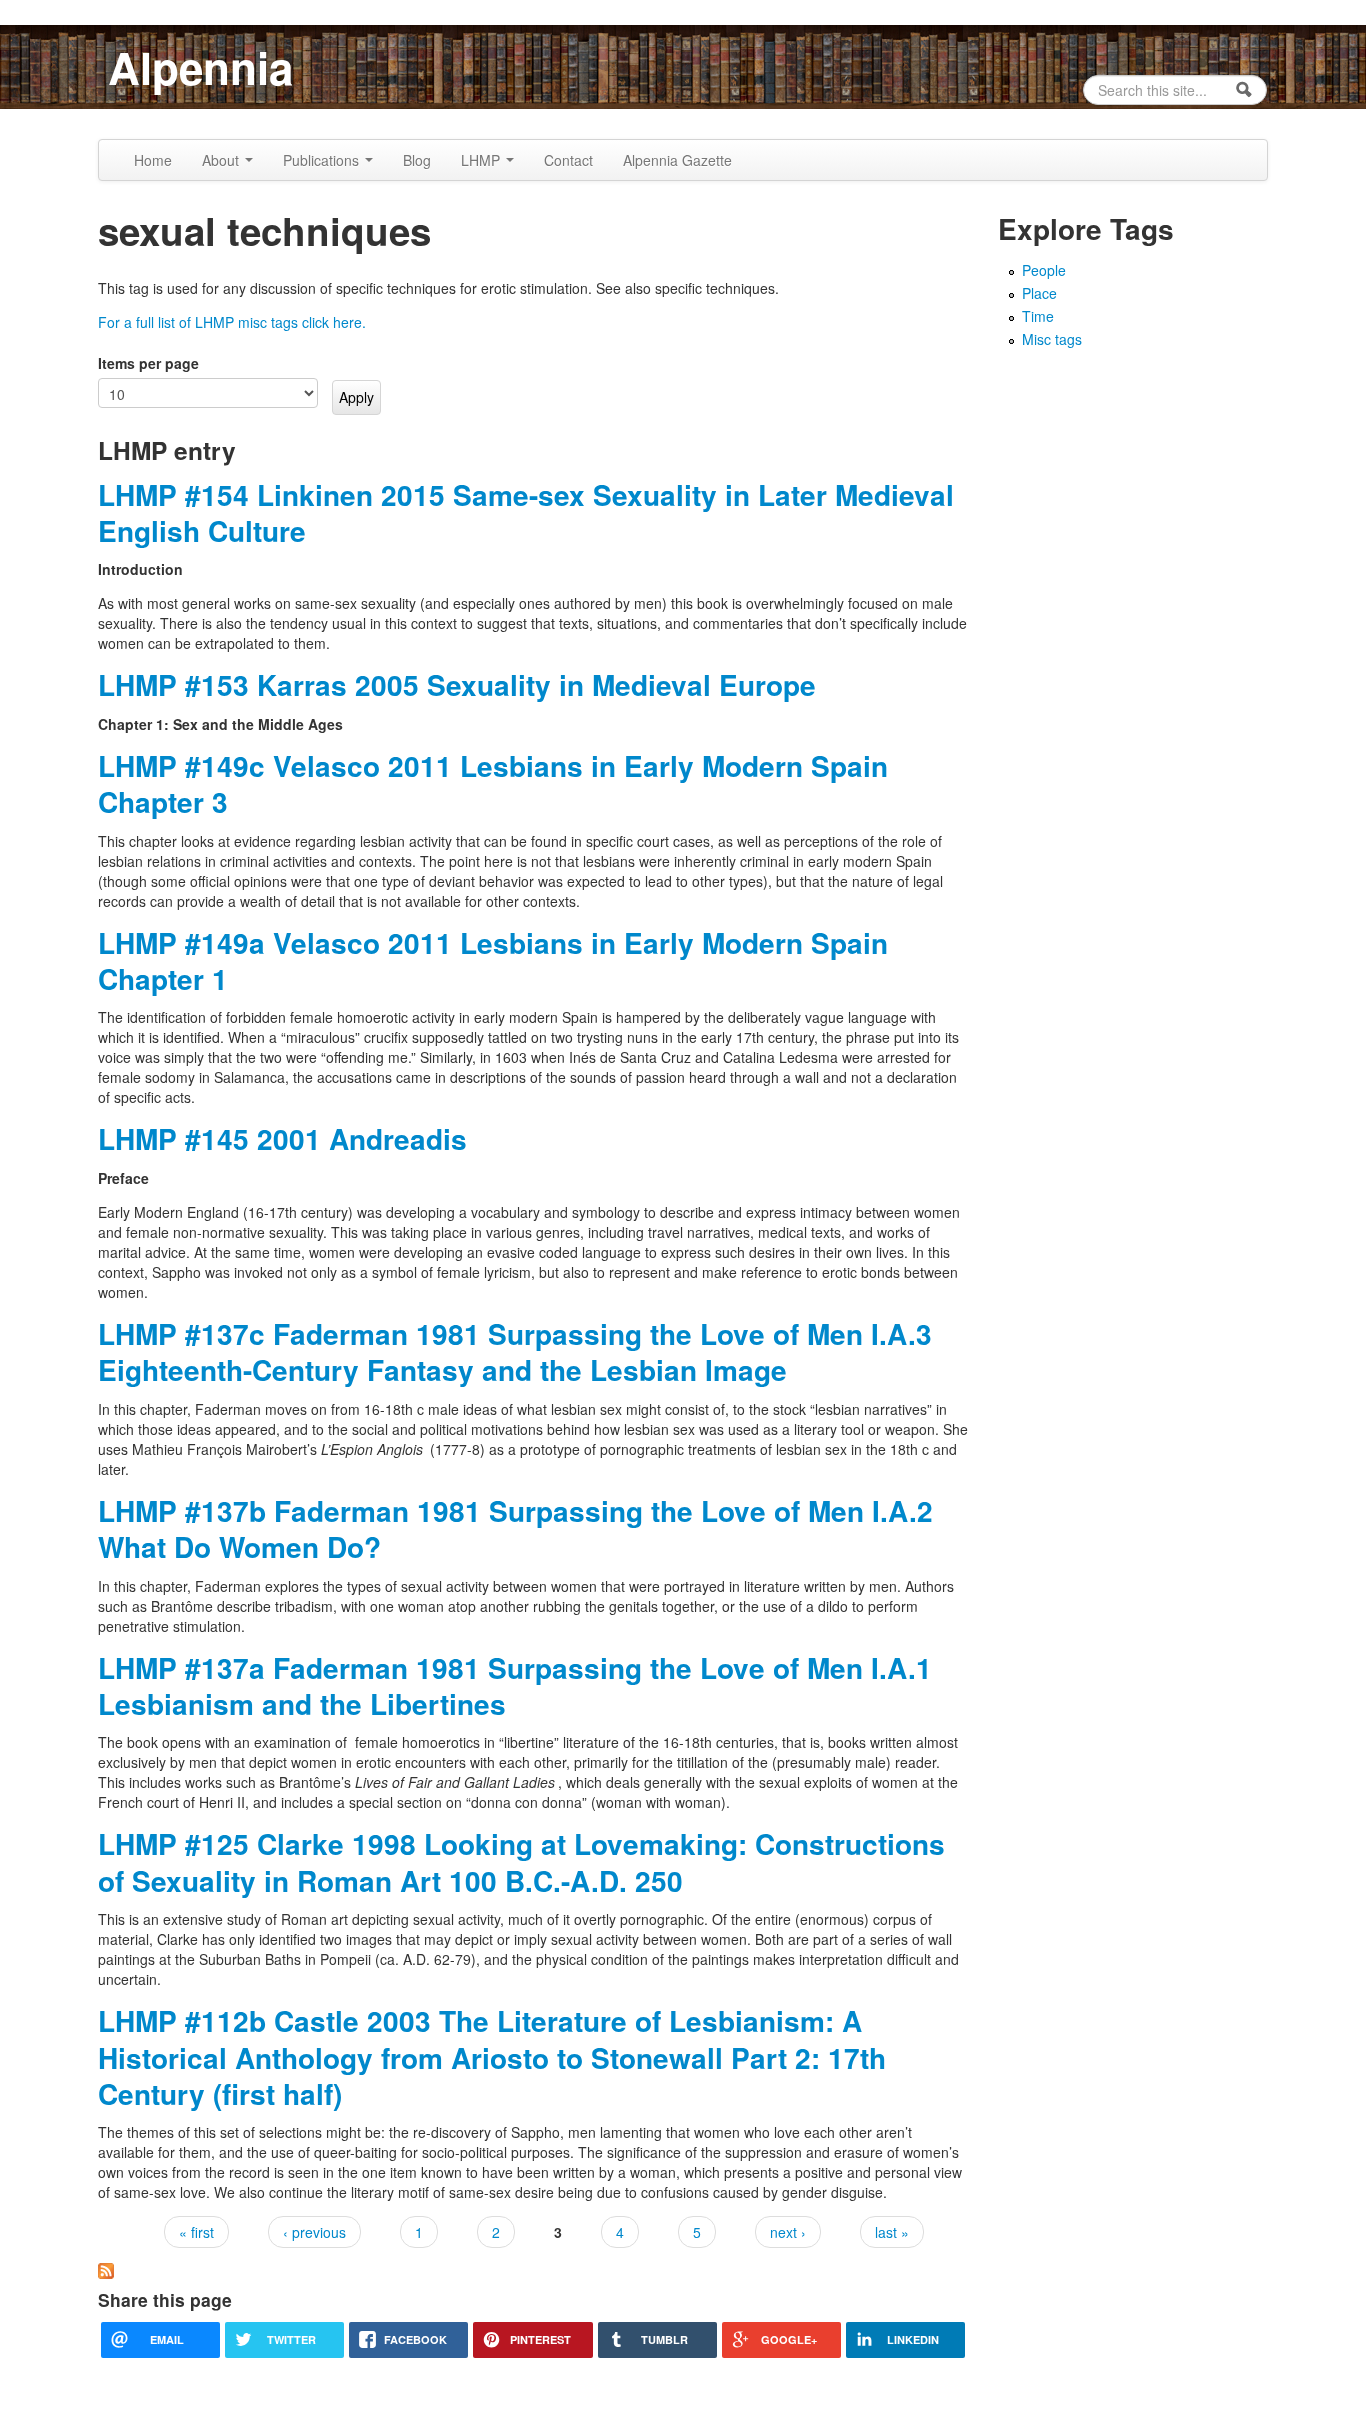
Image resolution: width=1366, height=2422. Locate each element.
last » (892, 2232)
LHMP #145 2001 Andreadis (282, 1138)
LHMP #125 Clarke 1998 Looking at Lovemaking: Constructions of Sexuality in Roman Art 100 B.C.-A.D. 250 (521, 1861)
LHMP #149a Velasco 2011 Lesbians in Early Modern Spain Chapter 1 (493, 960)
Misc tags (1052, 339)
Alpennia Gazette (677, 160)
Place (1039, 293)
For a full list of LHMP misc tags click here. (232, 322)
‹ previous (314, 2232)
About (222, 160)
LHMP (482, 160)
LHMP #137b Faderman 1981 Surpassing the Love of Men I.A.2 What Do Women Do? (515, 1528)
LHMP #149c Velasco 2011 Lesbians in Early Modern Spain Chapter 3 (493, 783)
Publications (323, 160)
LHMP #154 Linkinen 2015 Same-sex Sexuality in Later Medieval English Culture (526, 512)
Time (1038, 316)
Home (153, 160)
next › (788, 2232)
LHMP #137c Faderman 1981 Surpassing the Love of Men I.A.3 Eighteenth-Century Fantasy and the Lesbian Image (515, 1351)
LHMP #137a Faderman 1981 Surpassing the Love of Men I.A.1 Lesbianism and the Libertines (515, 1685)
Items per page (148, 363)
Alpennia (200, 67)
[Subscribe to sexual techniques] (106, 2269)
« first (196, 2232)
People (1044, 270)
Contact (568, 160)
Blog (417, 160)
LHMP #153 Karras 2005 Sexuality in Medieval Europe (457, 684)
